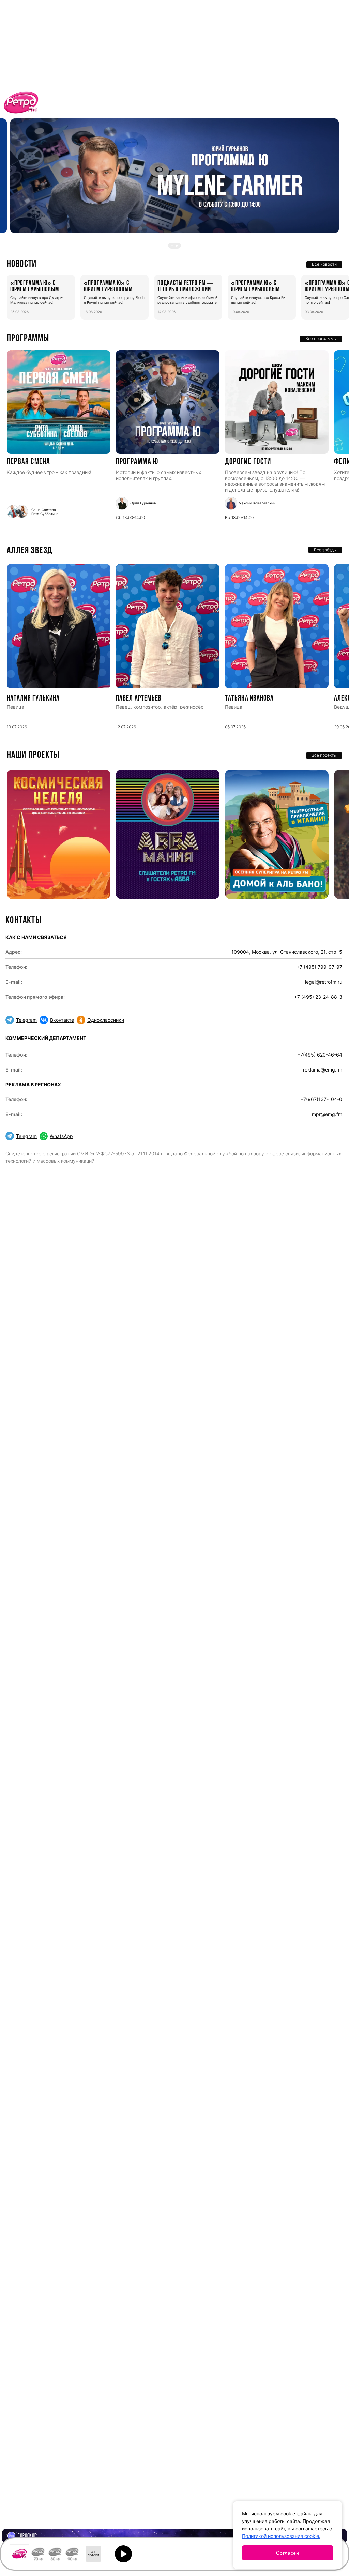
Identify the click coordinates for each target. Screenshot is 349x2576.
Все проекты (324, 755)
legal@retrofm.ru (324, 982)
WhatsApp (61, 1136)
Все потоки (93, 2554)
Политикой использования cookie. (281, 2536)
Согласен (288, 2553)
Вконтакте (62, 1020)
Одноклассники (106, 1020)
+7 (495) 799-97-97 (319, 967)
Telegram (26, 1020)
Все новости (324, 264)
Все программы (321, 339)
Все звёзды (325, 550)
